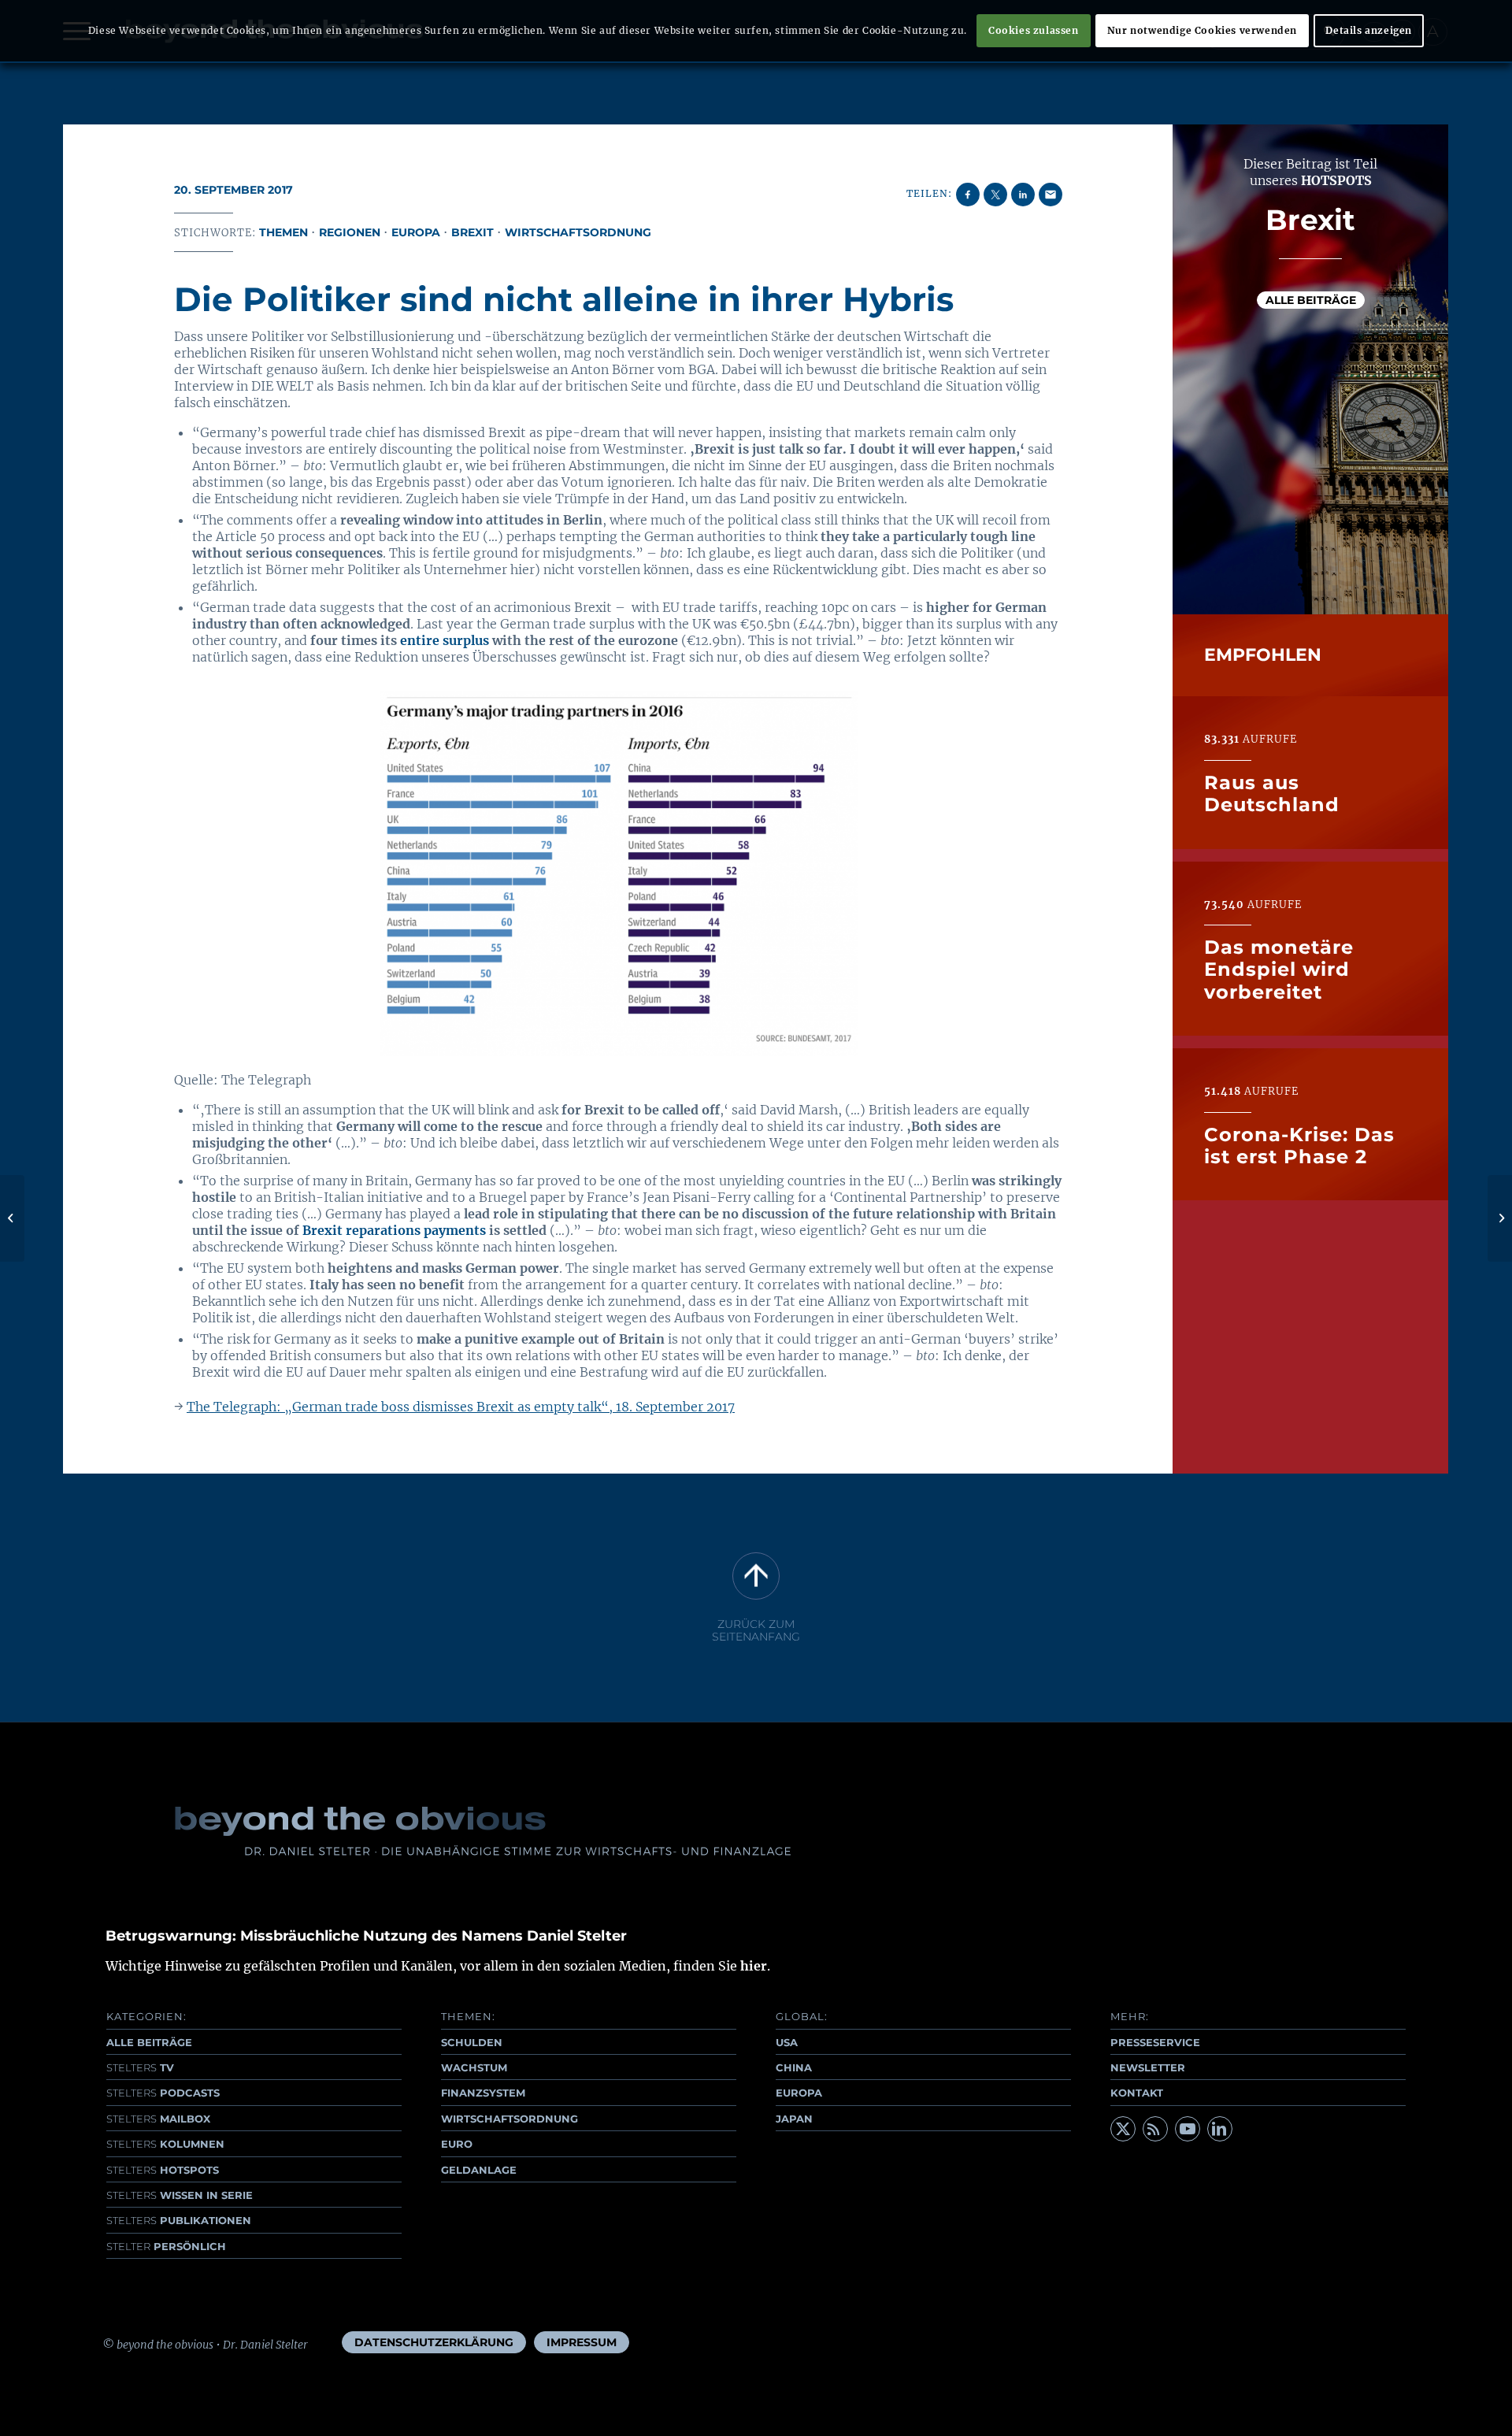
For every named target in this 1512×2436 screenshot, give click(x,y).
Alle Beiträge (1311, 299)
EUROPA (799, 2093)
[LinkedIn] (1220, 2129)
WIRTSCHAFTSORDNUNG (510, 2119)
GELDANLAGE (479, 2170)
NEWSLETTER (1148, 2067)
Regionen (350, 232)
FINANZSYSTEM (483, 2093)
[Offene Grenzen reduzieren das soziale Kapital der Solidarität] (12, 1218)
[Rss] (1155, 2129)
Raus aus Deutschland (1272, 793)
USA (787, 2042)
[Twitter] (1123, 2129)
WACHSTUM (474, 2067)
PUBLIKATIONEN (179, 2220)
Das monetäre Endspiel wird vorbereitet (1279, 970)
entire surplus (445, 640)
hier (754, 1966)
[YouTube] (1188, 2129)
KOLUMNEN (165, 2144)
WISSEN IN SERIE (180, 2195)
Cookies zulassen (1034, 30)
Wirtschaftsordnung (578, 232)
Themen (283, 232)
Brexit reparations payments (394, 1230)
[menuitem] (434, 2342)
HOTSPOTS (163, 2170)
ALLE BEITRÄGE (149, 2042)
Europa (416, 232)
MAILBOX (158, 2119)
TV (140, 2067)
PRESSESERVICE (1155, 2042)
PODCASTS (163, 2093)
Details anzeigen (1369, 30)
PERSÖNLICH (166, 2246)
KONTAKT (1137, 2093)
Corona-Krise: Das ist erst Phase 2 (1299, 1145)
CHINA (794, 2067)
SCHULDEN (472, 2042)
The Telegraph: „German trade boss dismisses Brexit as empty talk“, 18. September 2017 (461, 1407)
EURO (457, 2144)
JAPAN (794, 2119)
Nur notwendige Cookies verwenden (1202, 30)
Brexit (472, 232)
